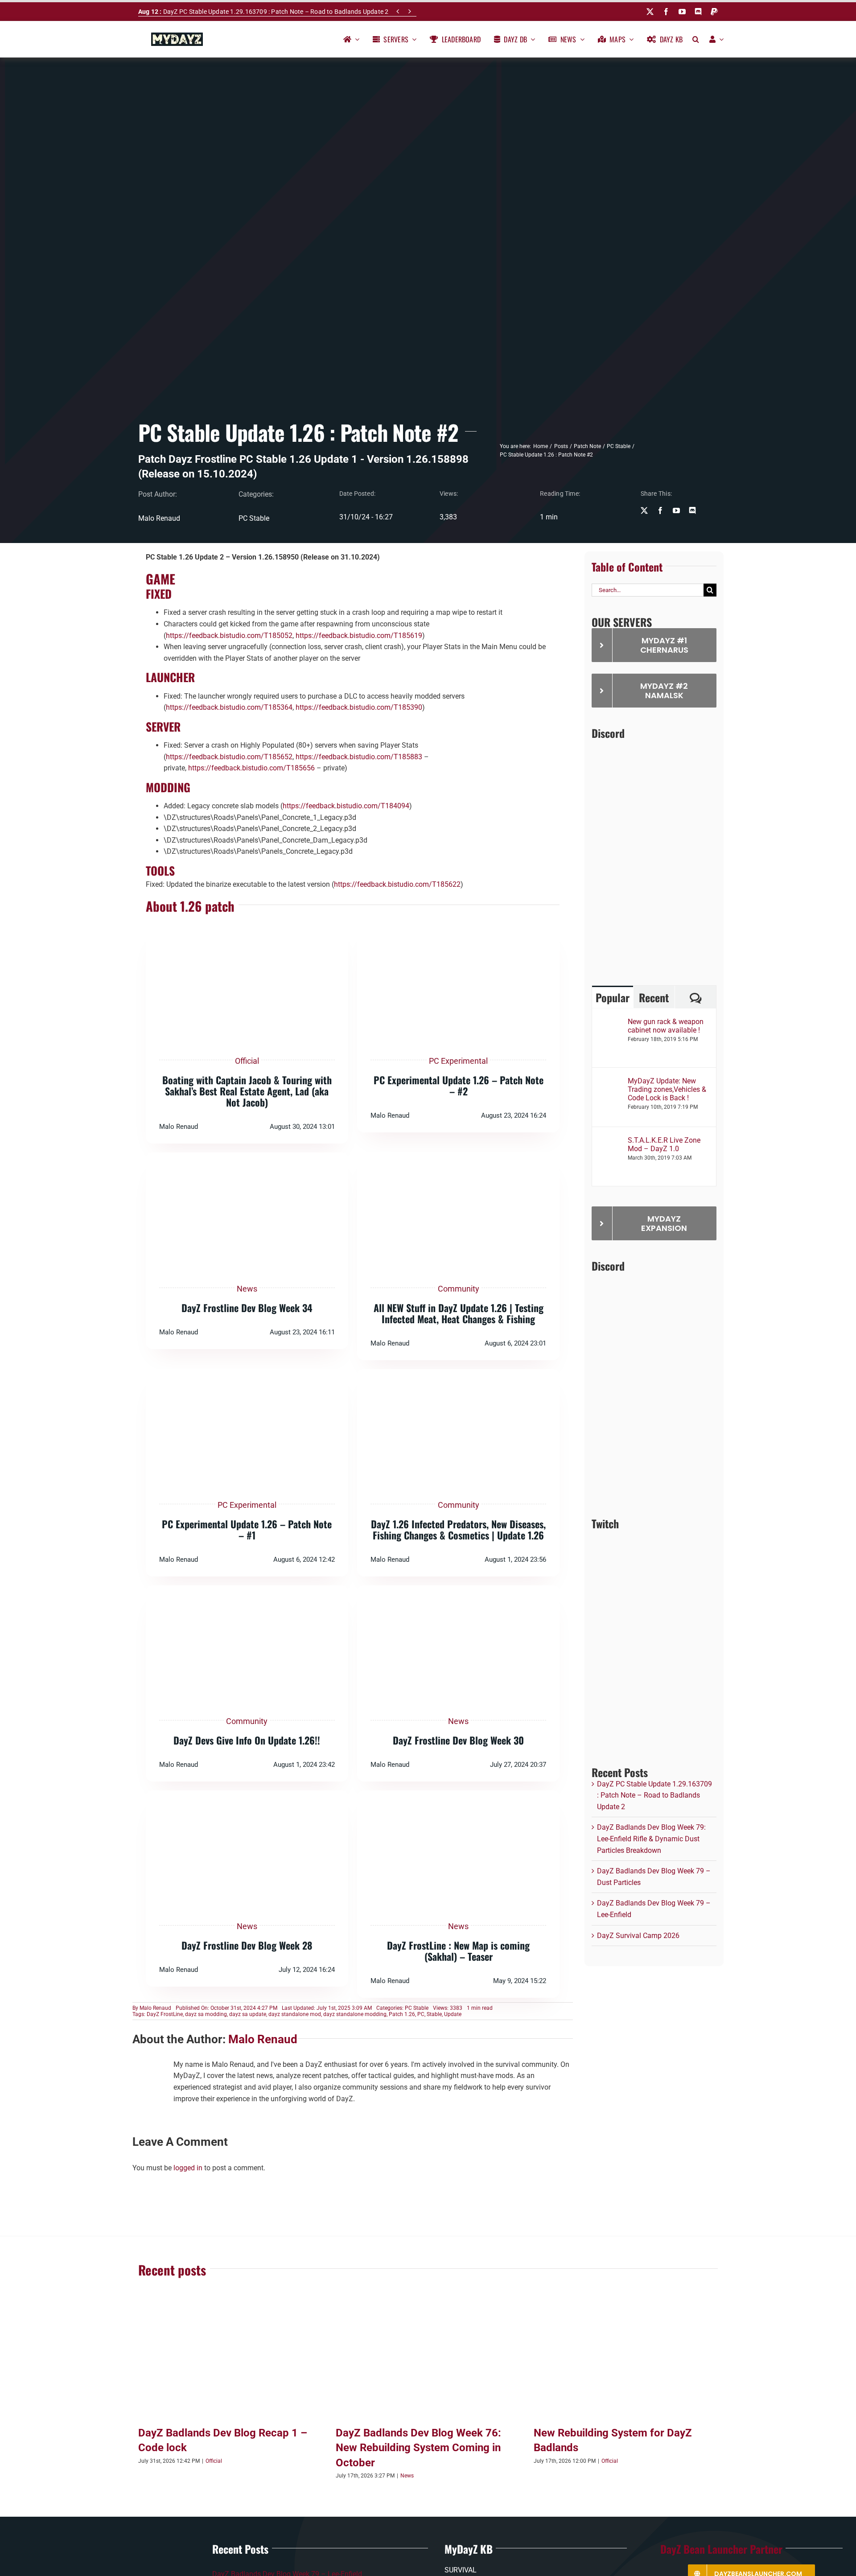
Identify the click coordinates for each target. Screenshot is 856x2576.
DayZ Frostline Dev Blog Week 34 (247, 1308)
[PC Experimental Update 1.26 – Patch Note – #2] (458, 931)
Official (247, 1061)
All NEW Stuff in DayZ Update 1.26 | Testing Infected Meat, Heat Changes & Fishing (459, 1313)
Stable (434, 2014)
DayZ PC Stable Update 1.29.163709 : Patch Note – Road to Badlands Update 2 (263, 12)
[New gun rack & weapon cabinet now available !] (610, 1023)
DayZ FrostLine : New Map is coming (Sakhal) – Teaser (458, 1951)
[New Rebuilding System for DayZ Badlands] (626, 2361)
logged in (188, 2168)
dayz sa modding (206, 2014)
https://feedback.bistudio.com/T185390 (359, 707)
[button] (696, 39)
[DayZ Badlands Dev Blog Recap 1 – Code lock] (230, 2361)
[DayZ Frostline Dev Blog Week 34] (247, 1158)
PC (421, 2014)
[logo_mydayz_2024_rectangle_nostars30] (177, 36)
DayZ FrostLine (165, 2014)
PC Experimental (458, 1061)
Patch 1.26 (402, 2014)
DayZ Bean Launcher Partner (721, 2549)
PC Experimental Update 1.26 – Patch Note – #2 (459, 1085)
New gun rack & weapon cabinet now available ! (666, 1026)
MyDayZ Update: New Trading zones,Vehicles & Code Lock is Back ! (667, 1089)
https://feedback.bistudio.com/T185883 (359, 757)
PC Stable (254, 518)
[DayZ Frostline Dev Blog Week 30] (458, 1591)
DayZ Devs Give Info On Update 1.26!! (247, 1740)
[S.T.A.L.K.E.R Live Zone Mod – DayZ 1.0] (610, 1142)
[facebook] (666, 12)
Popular (613, 997)
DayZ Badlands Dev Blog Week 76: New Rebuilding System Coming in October (418, 2448)
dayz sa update (248, 2014)
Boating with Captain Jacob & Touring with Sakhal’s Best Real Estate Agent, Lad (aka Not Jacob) (247, 1091)
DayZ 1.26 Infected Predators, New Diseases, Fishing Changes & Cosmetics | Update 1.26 (458, 1529)
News (247, 1289)
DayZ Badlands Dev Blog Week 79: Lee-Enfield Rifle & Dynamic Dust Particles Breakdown (651, 1839)
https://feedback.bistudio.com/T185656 (251, 768)
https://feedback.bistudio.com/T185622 (397, 884)
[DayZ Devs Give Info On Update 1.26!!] (247, 1591)
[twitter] (650, 12)
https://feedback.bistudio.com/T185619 (359, 636)
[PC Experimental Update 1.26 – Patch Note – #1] (247, 1375)
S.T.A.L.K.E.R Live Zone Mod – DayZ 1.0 (664, 1144)
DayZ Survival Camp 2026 (638, 1936)
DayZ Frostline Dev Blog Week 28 (247, 1945)
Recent (654, 997)
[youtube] (682, 12)
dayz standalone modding (355, 2014)
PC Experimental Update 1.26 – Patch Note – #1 (247, 1529)
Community (459, 1289)
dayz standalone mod (295, 2014)
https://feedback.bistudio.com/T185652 (229, 757)
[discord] (698, 12)
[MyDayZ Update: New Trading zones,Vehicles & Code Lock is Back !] (610, 1082)
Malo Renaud (155, 2008)
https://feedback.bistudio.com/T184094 (346, 806)
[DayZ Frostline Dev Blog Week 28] (247, 1796)
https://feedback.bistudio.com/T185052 (229, 636)
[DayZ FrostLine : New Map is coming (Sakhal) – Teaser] (458, 1796)
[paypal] (714, 12)
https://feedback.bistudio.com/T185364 (229, 707)
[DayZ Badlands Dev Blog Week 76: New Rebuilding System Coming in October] (428, 2361)
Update (453, 2014)
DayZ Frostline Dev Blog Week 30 (458, 1740)
